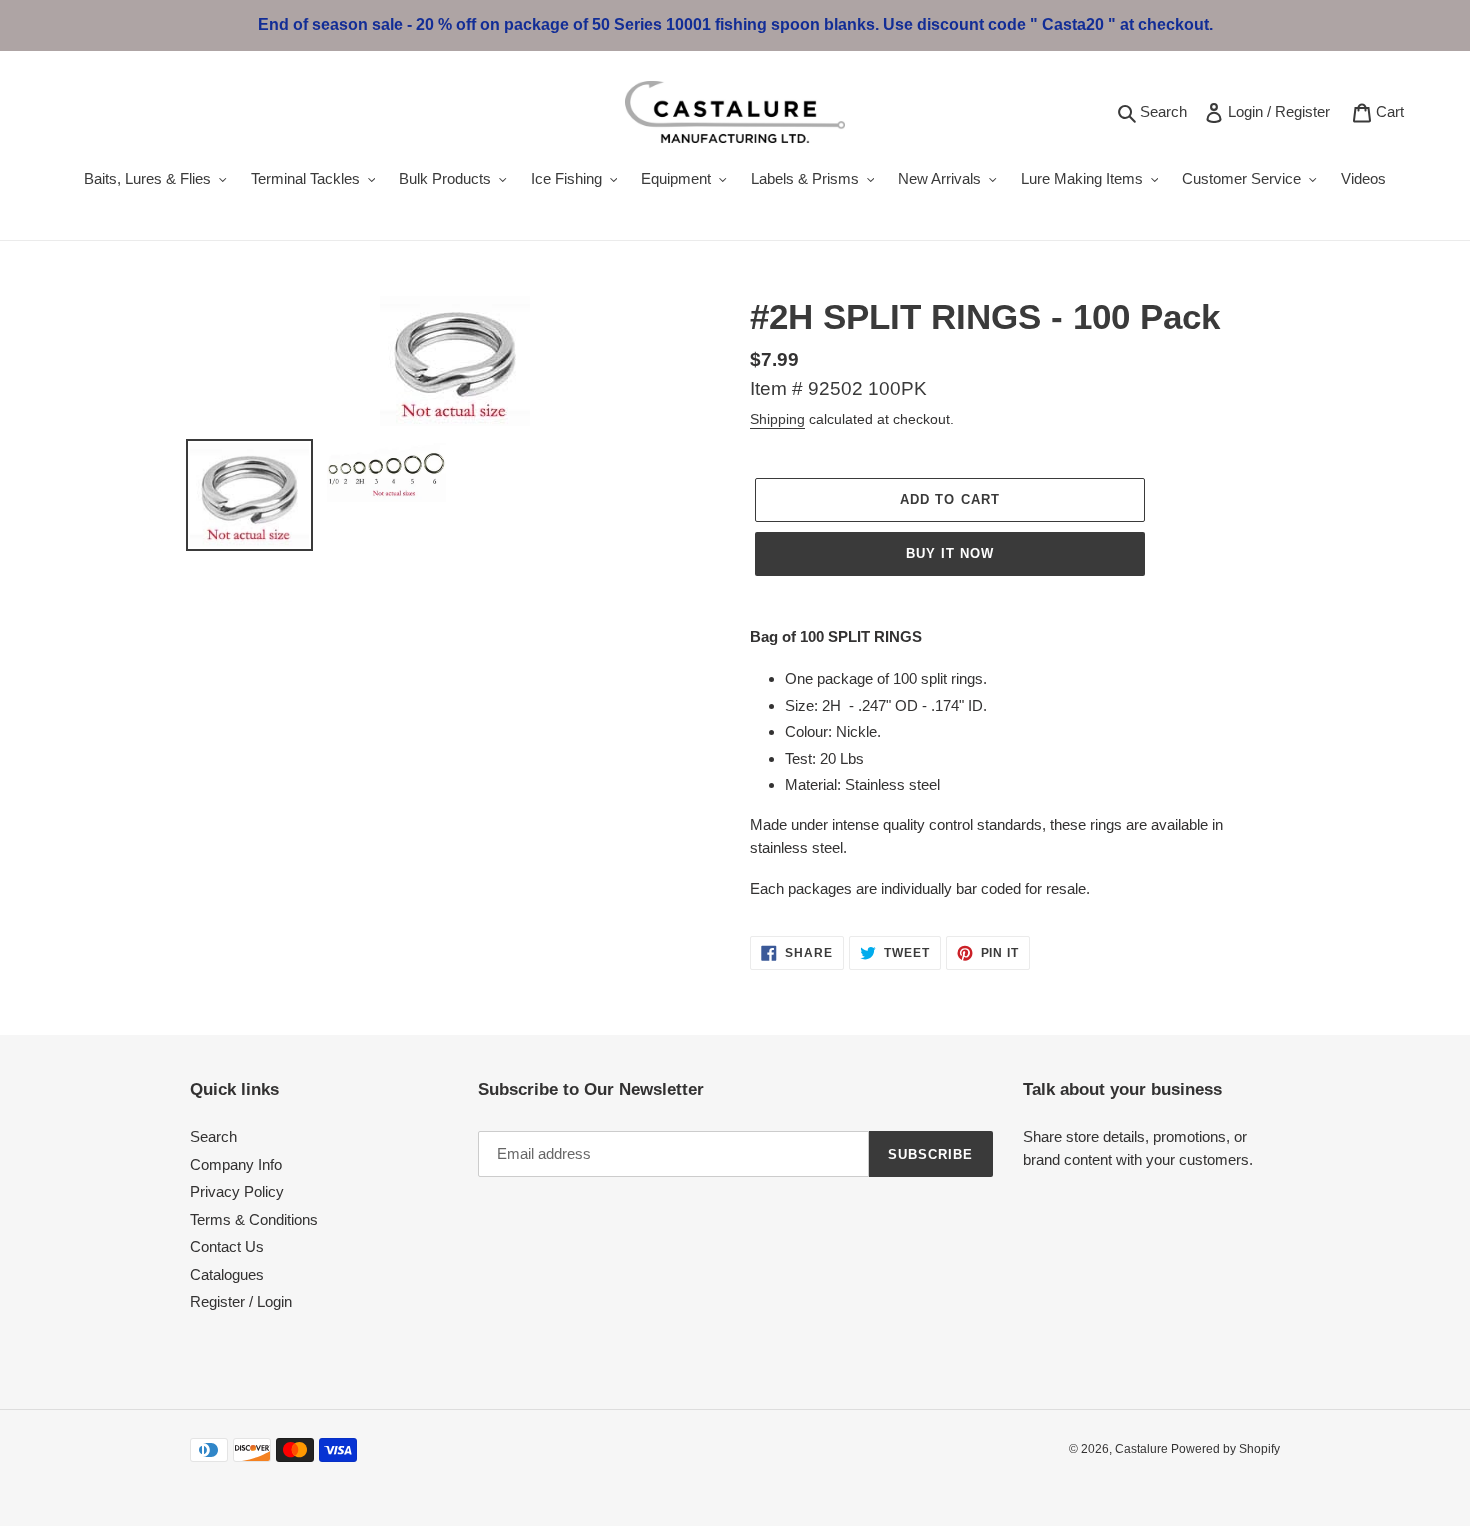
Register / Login (241, 1301)
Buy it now (950, 553)
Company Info (236, 1164)
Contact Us (227, 1246)
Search (1166, 111)
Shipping (777, 419)
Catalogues (227, 1274)
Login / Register (1282, 111)
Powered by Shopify (1225, 1449)
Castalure (1143, 1449)
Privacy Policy (237, 1191)
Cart (1393, 111)
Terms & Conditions (254, 1219)
